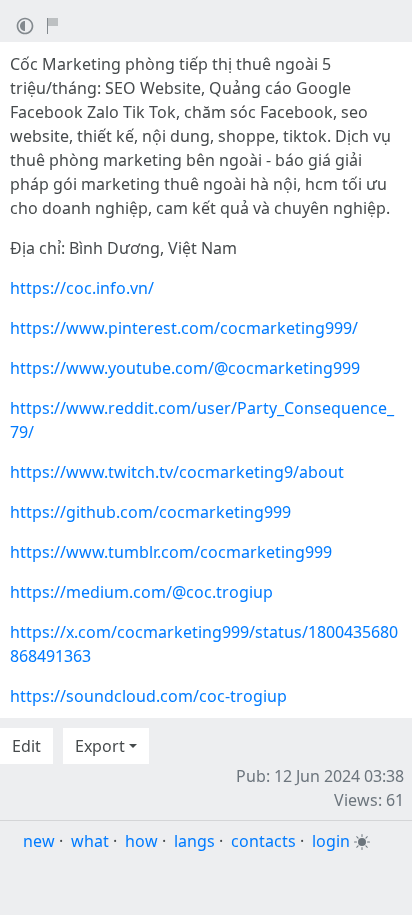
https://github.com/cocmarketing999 (150, 512)
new (39, 841)
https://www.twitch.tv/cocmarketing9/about (177, 472)
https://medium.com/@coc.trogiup (141, 592)
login (331, 841)
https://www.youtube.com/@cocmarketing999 (185, 368)
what (90, 841)
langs (194, 841)
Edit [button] (26, 746)
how (141, 841)
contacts (263, 841)
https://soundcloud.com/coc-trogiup (148, 696)
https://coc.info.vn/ (82, 288)
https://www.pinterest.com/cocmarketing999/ (184, 328)
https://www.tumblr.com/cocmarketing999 (171, 552)
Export (100, 746)
